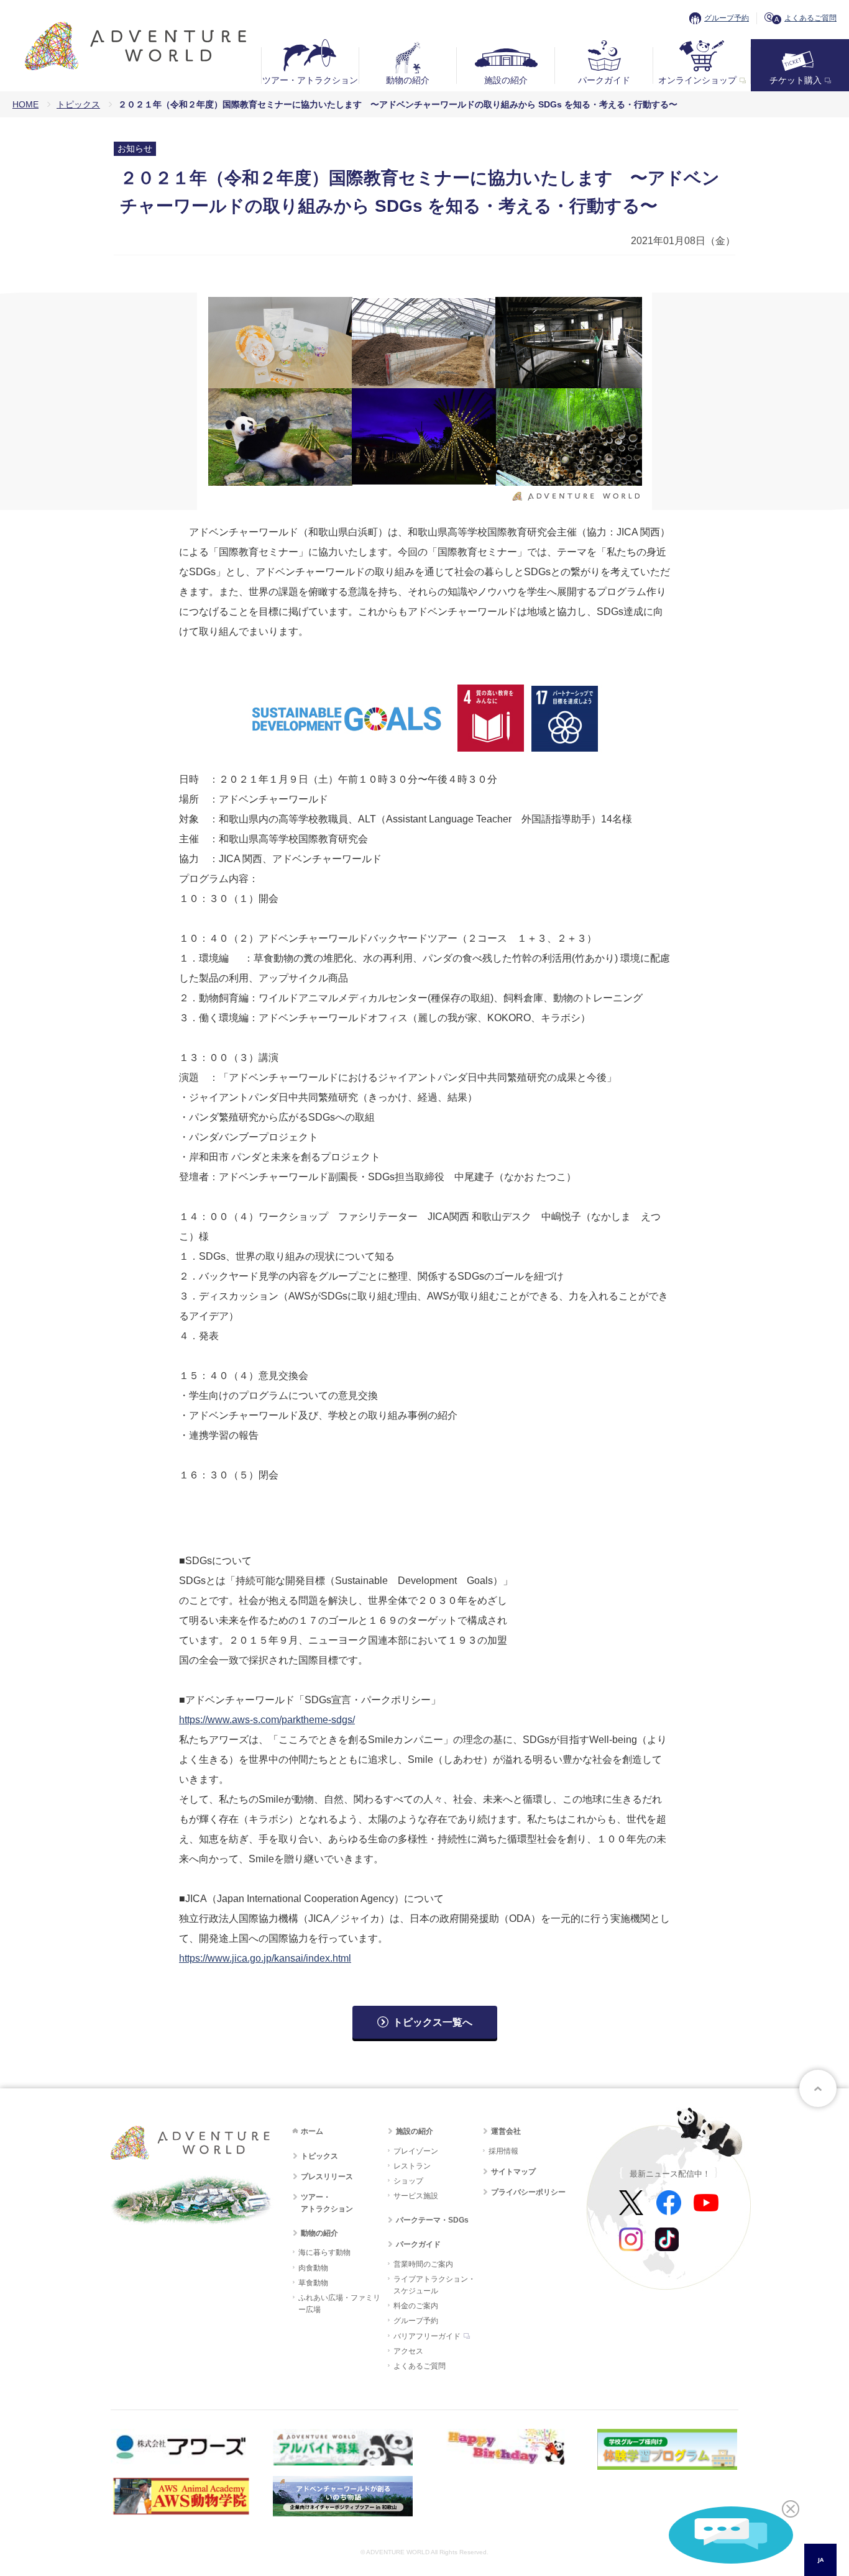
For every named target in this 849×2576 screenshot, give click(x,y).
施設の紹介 (506, 80)
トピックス (78, 104)
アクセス (408, 2351)
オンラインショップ (697, 80)
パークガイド (604, 80)
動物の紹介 (408, 80)
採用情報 (503, 2151)
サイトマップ (513, 2172)
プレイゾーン (416, 2151)
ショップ (408, 2181)
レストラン (412, 2166)
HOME (25, 104)
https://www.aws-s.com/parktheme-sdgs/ (267, 1720)
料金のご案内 (416, 2306)
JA (821, 2560)
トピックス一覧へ (433, 2022)
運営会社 (506, 2131)
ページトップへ (818, 2088)
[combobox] (820, 2560)
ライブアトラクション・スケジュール (434, 2285)
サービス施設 (416, 2196)
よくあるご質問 (810, 18)
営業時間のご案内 (423, 2264)
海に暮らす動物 (324, 2252)
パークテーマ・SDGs (432, 2220)
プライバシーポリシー (528, 2192)
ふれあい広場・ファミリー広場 (339, 2304)
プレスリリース (327, 2177)
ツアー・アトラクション (310, 80)
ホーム (312, 2131)
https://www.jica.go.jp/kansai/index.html (265, 1958)
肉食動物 (313, 2268)
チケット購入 (796, 80)
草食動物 (313, 2283)
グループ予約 (727, 18)
